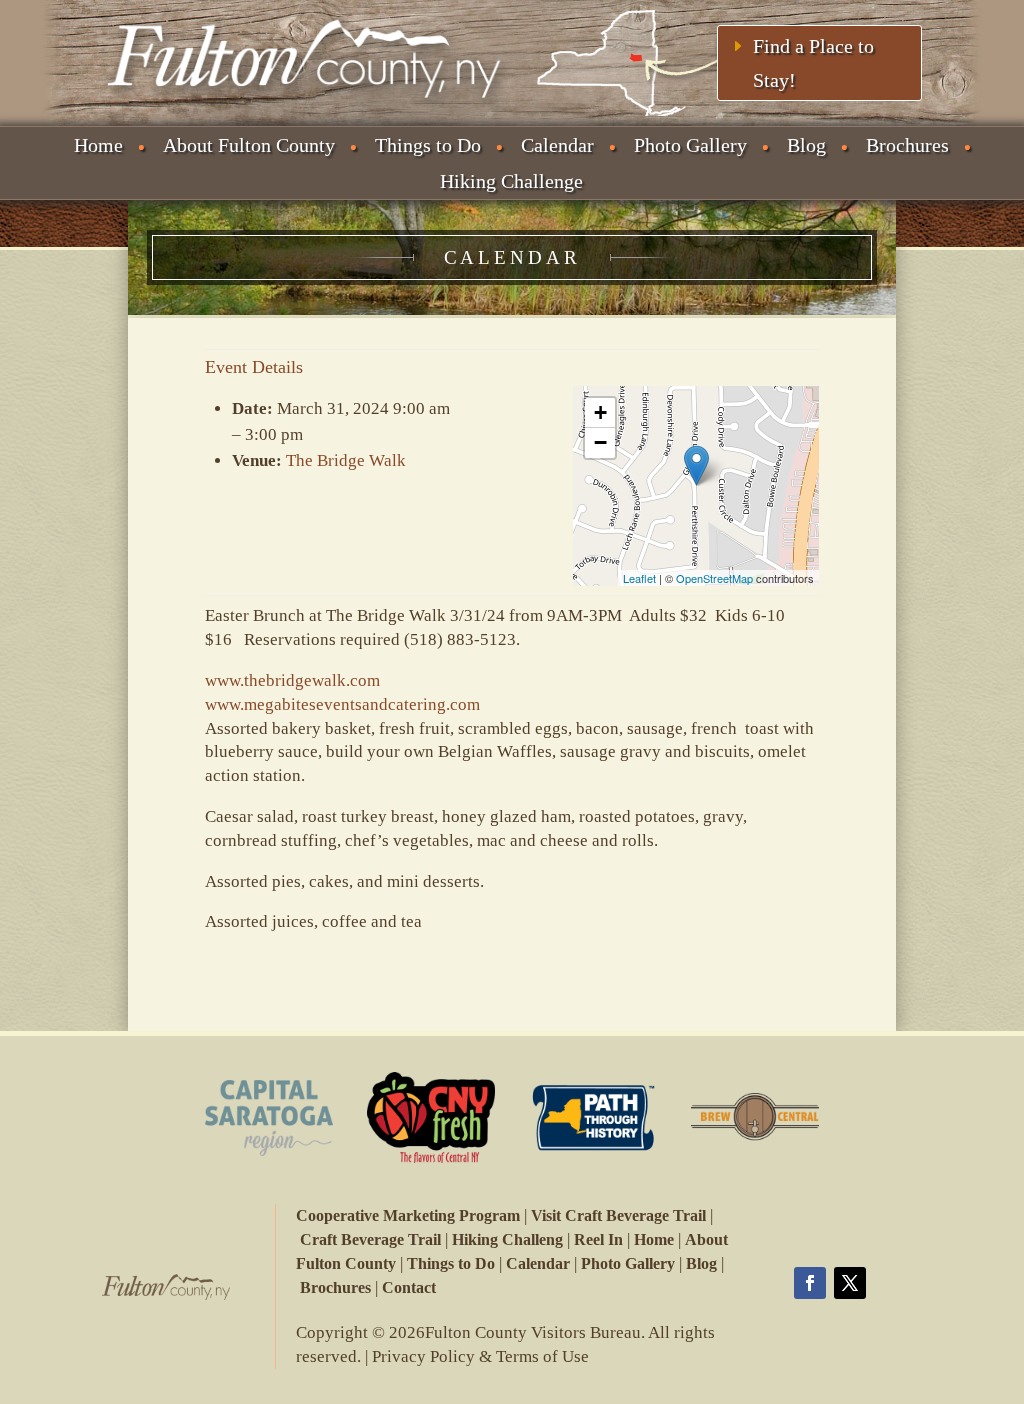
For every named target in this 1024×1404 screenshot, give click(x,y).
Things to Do (428, 145)
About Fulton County (249, 145)
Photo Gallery (690, 145)
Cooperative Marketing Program (408, 1215)
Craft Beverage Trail (370, 1239)
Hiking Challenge (511, 181)
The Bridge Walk (346, 460)
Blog (806, 145)
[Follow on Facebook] (810, 1283)
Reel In (598, 1239)
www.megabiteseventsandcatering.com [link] (342, 704)
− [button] (600, 442)
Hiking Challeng (507, 1239)
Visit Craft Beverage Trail (618, 1215)
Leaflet (639, 578)
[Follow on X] (850, 1283)
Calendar (557, 145)
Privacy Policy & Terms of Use (480, 1356)
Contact (409, 1287)
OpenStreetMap (714, 578)
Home (98, 145)
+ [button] (600, 412)
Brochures (907, 145)
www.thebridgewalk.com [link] (292, 680)
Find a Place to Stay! (813, 63)
